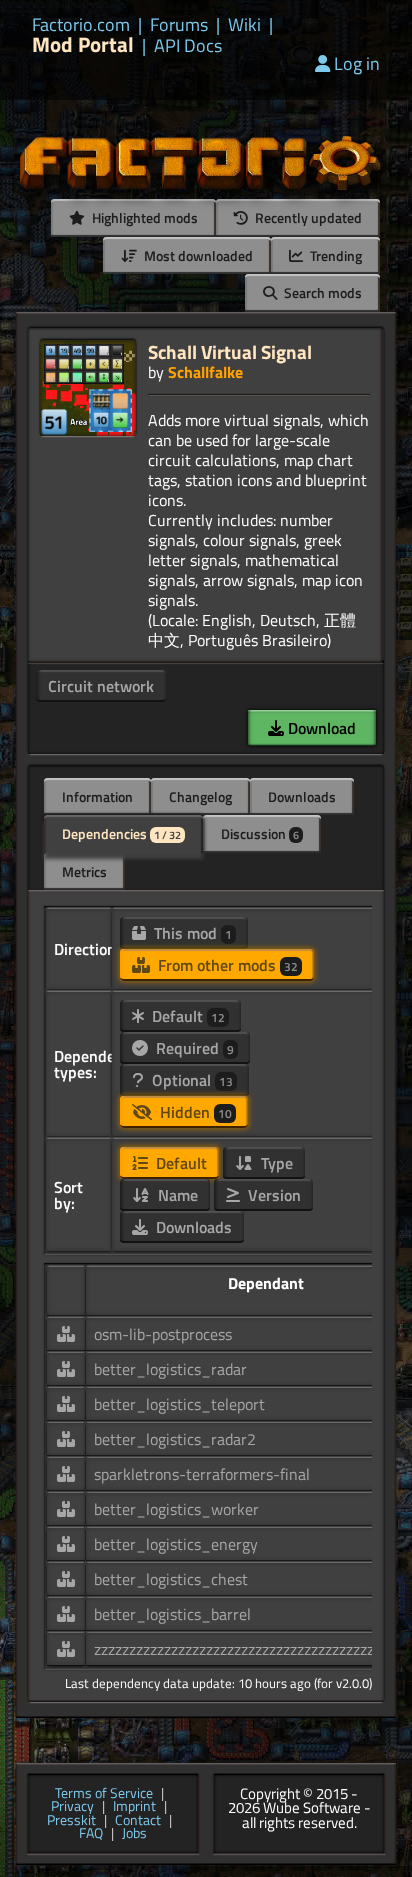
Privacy (72, 1807)
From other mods (226, 965)
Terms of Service (104, 1794)
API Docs (188, 46)
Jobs (134, 1834)
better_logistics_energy (176, 1544)
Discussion (260, 833)
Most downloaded (197, 255)
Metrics (84, 871)
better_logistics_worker (176, 1509)
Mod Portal (83, 44)
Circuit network (101, 686)
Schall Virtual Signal (230, 351)
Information (97, 796)
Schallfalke (205, 372)
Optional (190, 1080)
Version (272, 1195)
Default (186, 1016)
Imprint (134, 1807)
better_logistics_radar (170, 1369)
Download (320, 728)
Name (176, 1195)
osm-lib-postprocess (163, 1334)
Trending (334, 255)
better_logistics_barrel (172, 1614)
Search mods (321, 292)
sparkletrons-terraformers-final (202, 1474)
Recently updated (307, 217)
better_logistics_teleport (179, 1404)
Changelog (200, 796)
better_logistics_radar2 (175, 1439)
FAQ (91, 1834)
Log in (357, 63)
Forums (179, 25)
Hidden (194, 1112)
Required (193, 1048)
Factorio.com (81, 25)
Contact (138, 1821)
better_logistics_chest (171, 1579)
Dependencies (121, 833)
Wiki (244, 25)
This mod (191, 933)
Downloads (302, 796)
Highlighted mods (143, 217)
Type (275, 1163)
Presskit (71, 1821)
